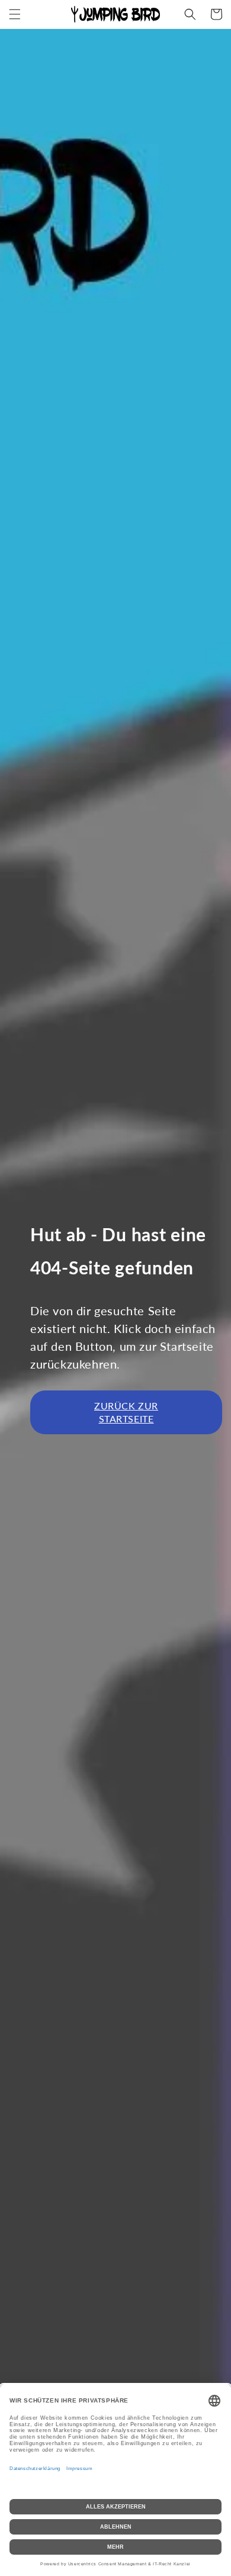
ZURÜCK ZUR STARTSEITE (126, 1412)
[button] (15, 14)
